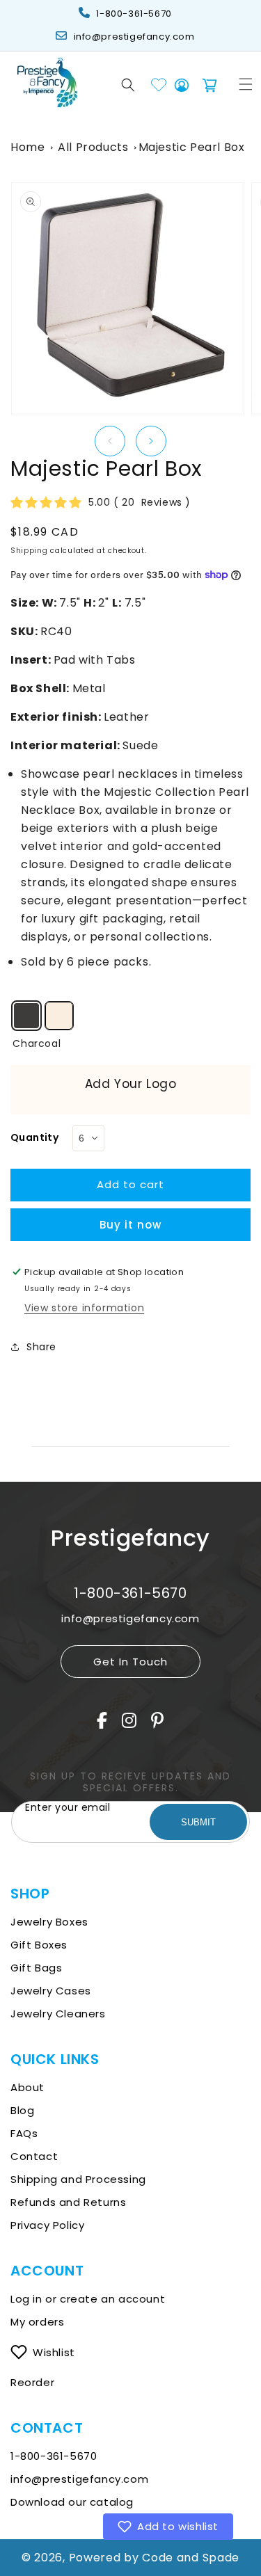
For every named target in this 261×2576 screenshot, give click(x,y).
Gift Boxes (39, 1945)
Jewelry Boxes (49, 1922)
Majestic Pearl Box (192, 147)
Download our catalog (72, 2502)
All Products (93, 147)
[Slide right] (151, 441)
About (27, 2087)
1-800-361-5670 (134, 14)
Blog (22, 2110)
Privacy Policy (47, 2225)
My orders (37, 2322)
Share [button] (41, 1347)
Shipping (29, 551)
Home (27, 147)
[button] (128, 85)
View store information (84, 1308)
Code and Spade (191, 2558)
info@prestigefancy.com (134, 37)
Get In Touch (130, 1662)
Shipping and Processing (78, 2179)
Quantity (34, 1137)
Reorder (32, 2382)
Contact (34, 2156)
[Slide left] (110, 441)
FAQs (24, 2133)
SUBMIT (198, 1822)
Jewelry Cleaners (58, 2014)
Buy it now (130, 1225)
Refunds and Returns (68, 2202)
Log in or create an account (89, 2299)
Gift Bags (36, 1968)
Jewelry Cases (51, 1991)
